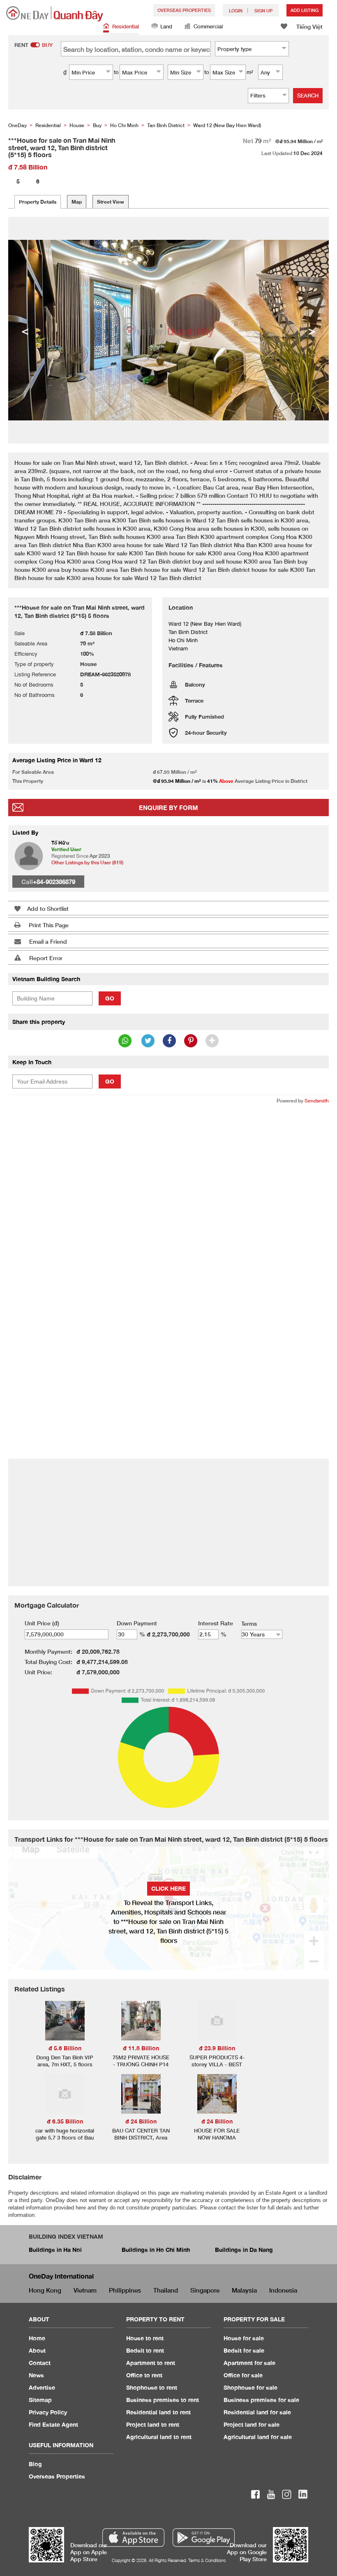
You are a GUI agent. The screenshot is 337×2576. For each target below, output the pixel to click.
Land (166, 26)
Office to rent (144, 2375)
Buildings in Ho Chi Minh (156, 2250)
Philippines (125, 2290)
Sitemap (40, 2400)
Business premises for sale (261, 2400)
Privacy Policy (48, 2412)
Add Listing (305, 10)
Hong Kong (45, 2290)
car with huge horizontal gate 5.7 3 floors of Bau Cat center (65, 2137)
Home (37, 2338)
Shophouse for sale (250, 2387)
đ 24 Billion (141, 2121)
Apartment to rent (151, 2363)
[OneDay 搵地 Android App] (204, 2538)
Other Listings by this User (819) (87, 862)
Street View (111, 202)
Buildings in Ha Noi (55, 2250)
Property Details (38, 202)
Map (77, 202)
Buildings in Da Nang (244, 2250)
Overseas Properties (184, 10)
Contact (40, 2363)
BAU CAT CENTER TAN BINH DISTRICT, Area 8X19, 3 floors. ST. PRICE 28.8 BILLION (141, 2141)
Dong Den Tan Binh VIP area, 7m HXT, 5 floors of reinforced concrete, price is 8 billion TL (65, 2068)
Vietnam (85, 2290)
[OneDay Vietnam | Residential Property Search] (55, 14)
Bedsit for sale (244, 2350)
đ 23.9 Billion (217, 2048)
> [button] (312, 330)
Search (308, 95)
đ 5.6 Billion (65, 2048)
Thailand (166, 2290)
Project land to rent (153, 2424)
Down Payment (137, 1623)
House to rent (145, 2338)
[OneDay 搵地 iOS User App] (133, 2538)
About (37, 2350)
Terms (249, 1623)
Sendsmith (317, 1101)
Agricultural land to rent (159, 2437)
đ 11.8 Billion (141, 2048)
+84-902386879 (54, 882)
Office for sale (243, 2375)
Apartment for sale (249, 2363)
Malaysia (244, 2290)
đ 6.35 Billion (65, 2121)
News (36, 2375)
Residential (126, 26)
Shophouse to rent (152, 2387)
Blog (35, 2464)
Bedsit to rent (145, 2350)
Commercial (208, 26)
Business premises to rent (163, 2400)
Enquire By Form (168, 808)
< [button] (25, 330)
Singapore (205, 2290)
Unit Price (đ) (42, 1623)
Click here (168, 1888)
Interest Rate (216, 1623)
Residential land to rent (158, 2412)
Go (110, 998)
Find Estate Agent (53, 2424)
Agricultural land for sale (258, 2437)
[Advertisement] (168, 1171)
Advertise (42, 2387)
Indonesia (283, 2290)
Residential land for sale (257, 2412)
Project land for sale (252, 2424)
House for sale (244, 2338)
